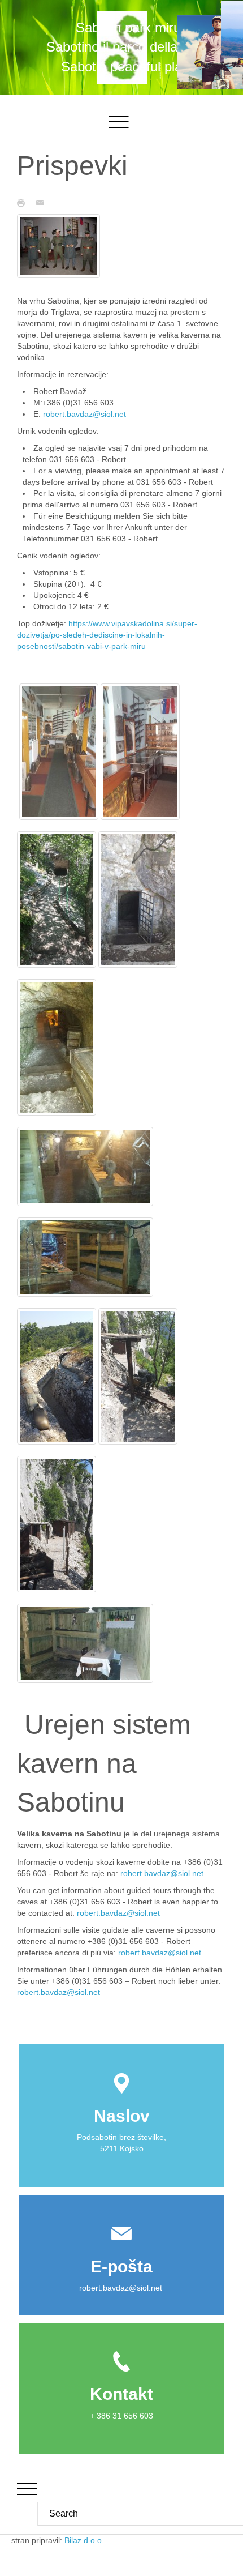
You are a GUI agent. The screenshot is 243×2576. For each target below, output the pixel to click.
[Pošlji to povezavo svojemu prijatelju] (43, 202)
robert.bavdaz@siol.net (84, 414)
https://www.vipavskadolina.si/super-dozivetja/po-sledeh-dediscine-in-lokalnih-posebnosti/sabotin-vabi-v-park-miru (107, 635)
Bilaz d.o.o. (85, 2540)
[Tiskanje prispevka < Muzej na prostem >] (24, 202)
